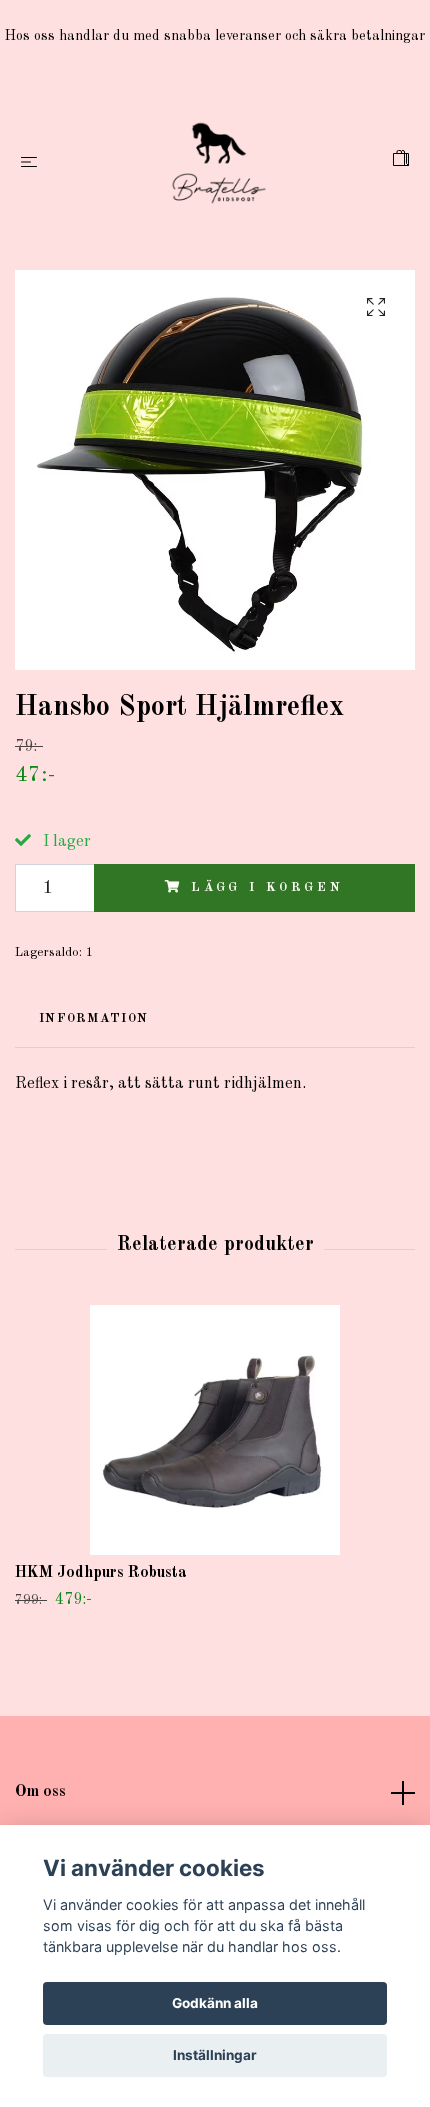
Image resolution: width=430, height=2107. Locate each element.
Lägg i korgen (267, 887)
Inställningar (215, 2055)
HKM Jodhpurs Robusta (101, 1573)
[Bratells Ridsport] (219, 163)
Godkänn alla (215, 2003)
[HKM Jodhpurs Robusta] (215, 1430)
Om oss (40, 1792)
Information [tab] (93, 1018)
